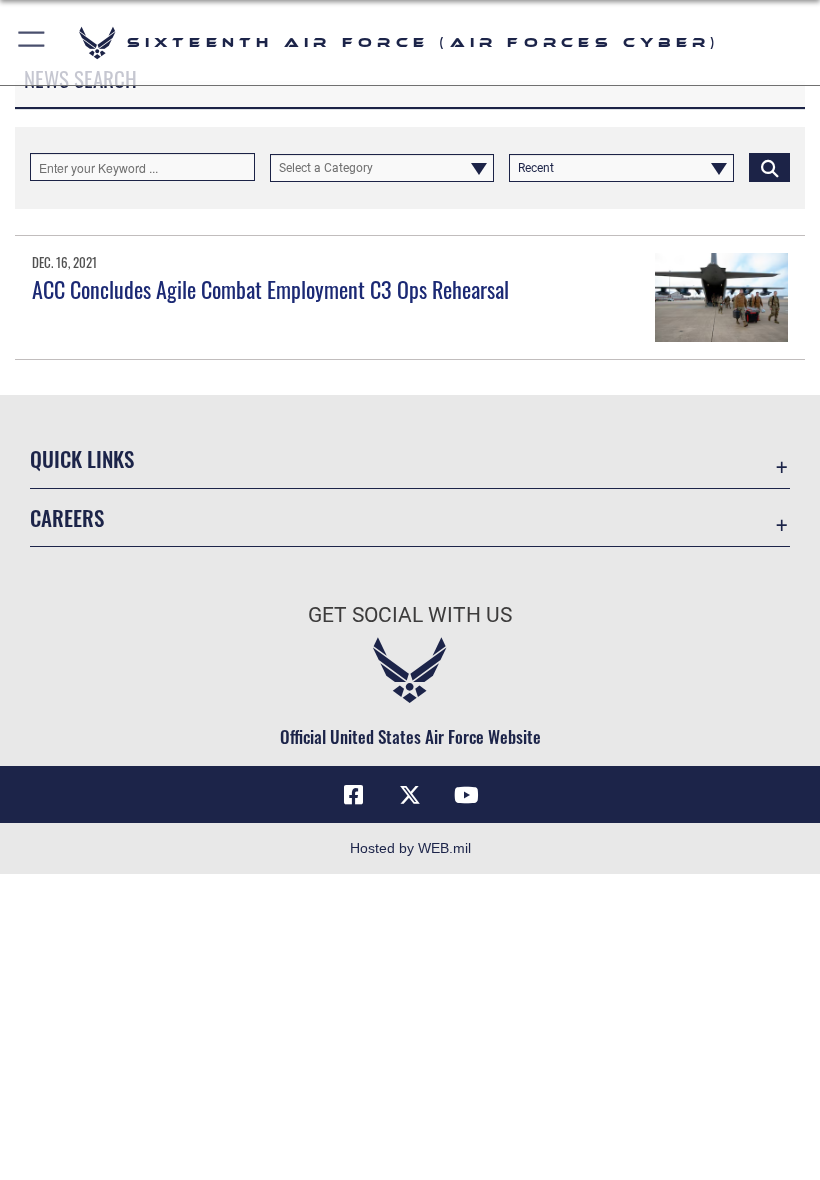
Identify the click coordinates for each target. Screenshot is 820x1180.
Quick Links (82, 458)
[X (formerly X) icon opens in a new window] (410, 795)
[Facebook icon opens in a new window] (354, 795)
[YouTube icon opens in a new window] (466, 795)
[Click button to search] (769, 167)
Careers (67, 517)
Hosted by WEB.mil (410, 848)
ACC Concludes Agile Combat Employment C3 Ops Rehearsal (270, 289)
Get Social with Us (410, 615)
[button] (32, 42)
